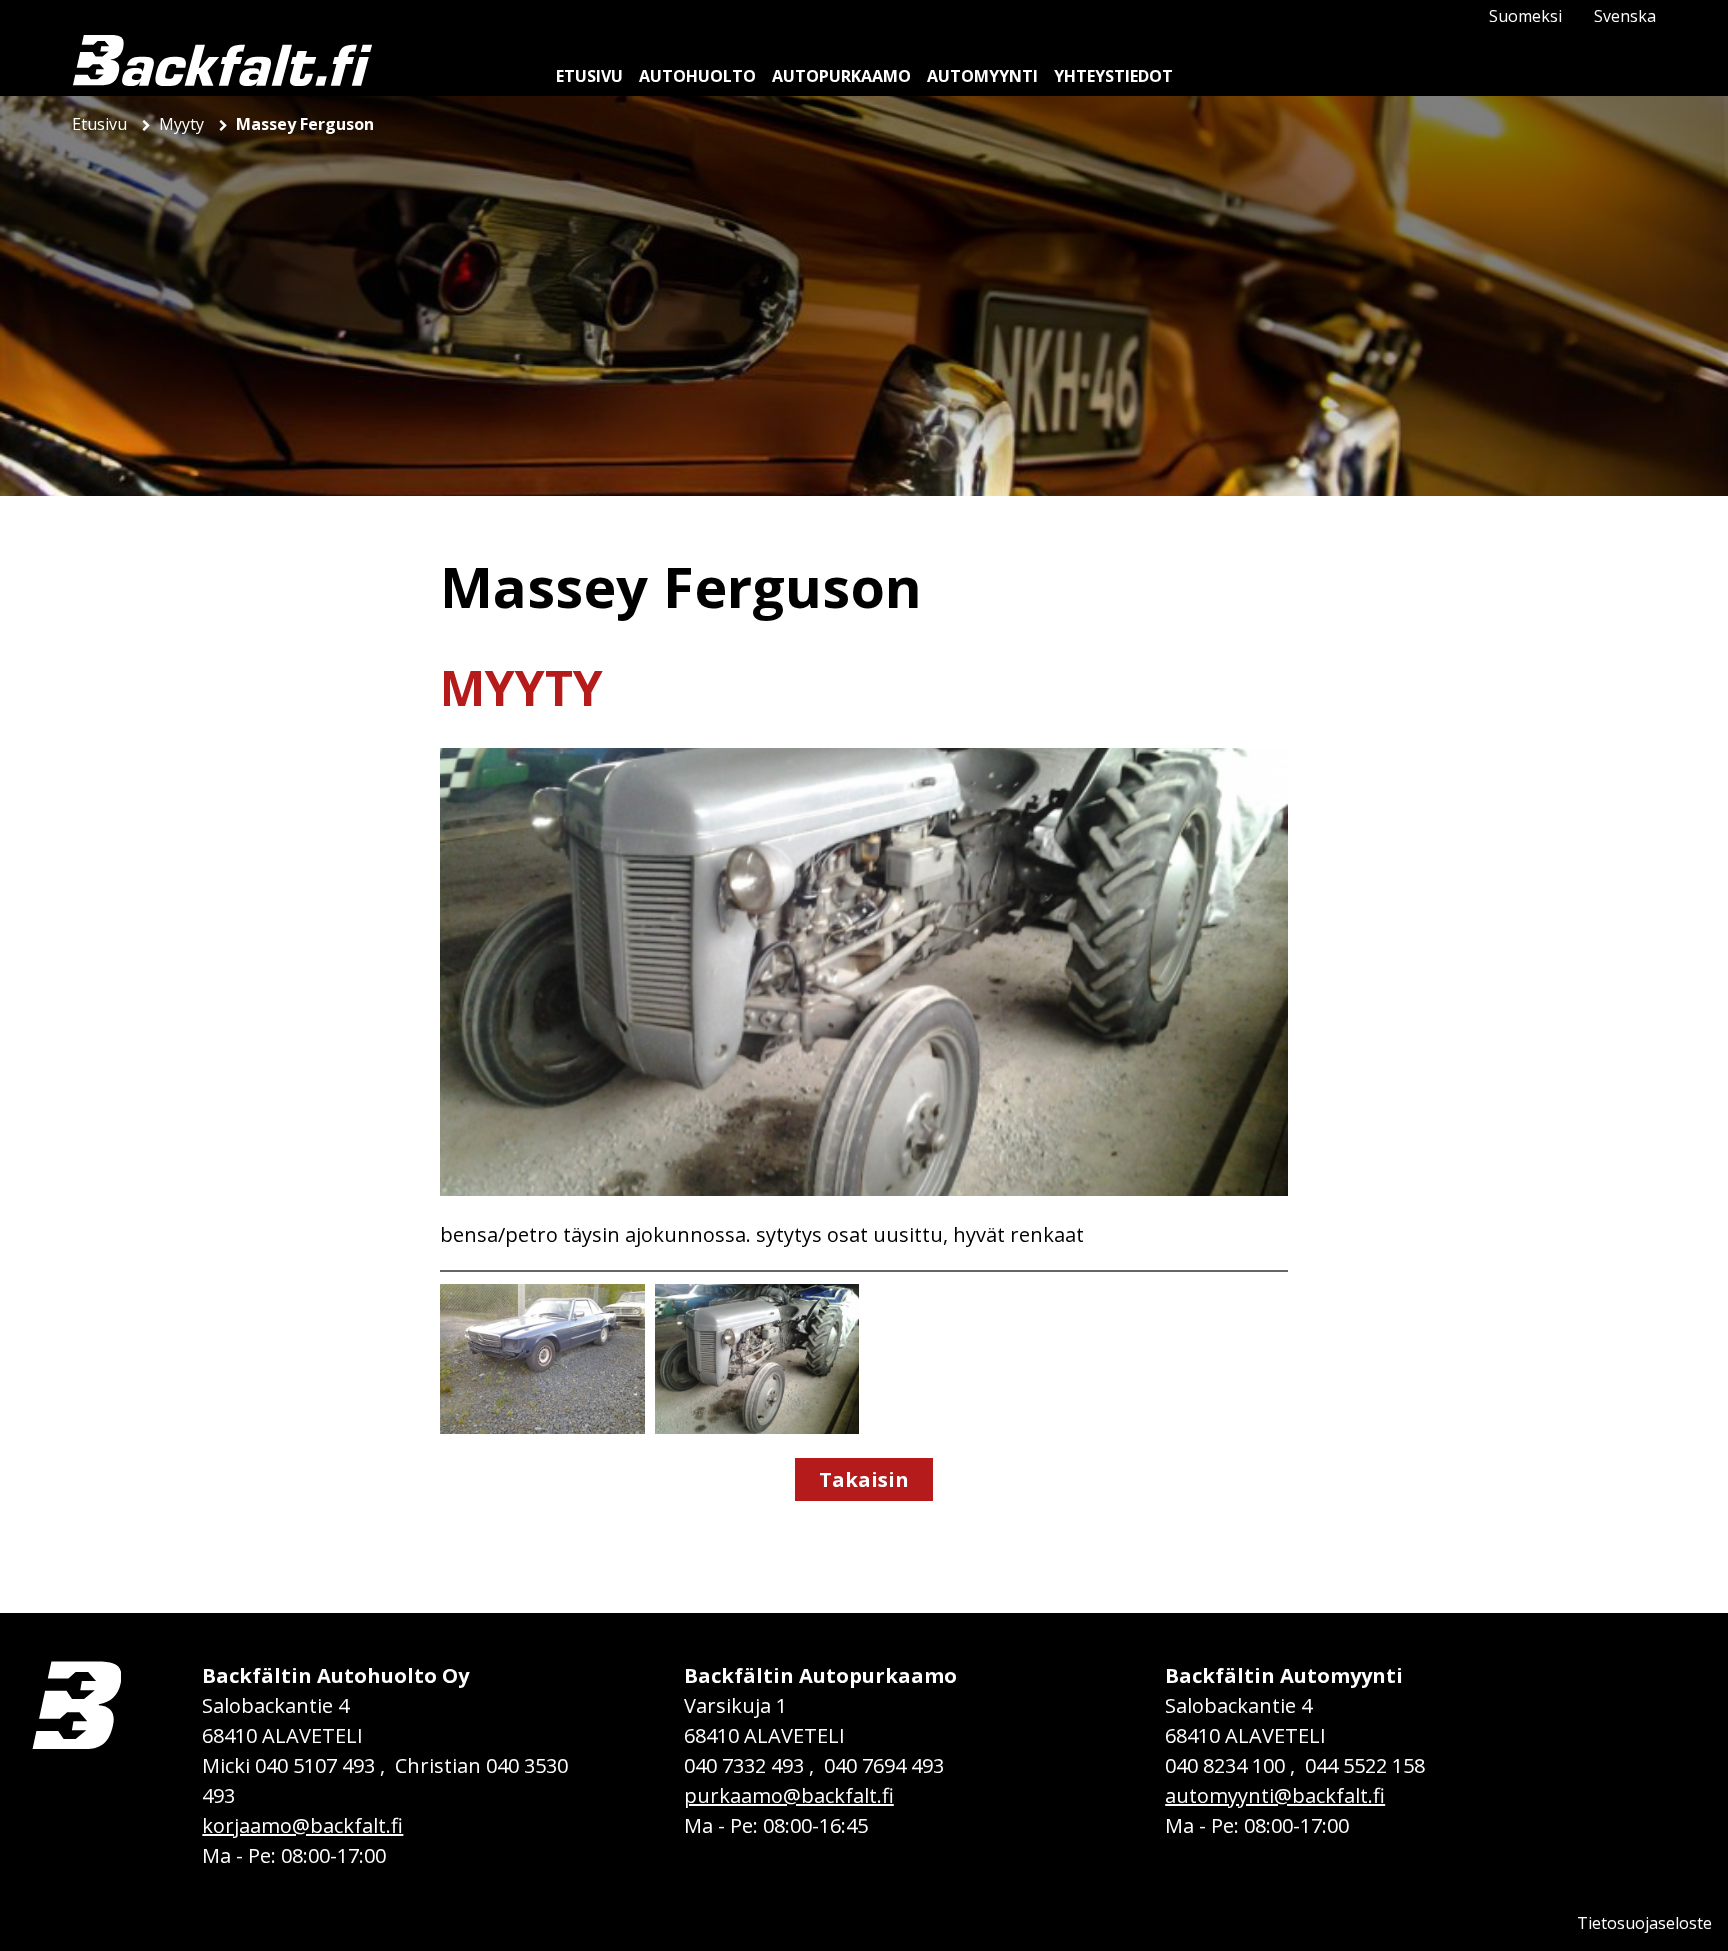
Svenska (1625, 16)
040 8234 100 (1225, 1765)
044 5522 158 (1365, 1765)
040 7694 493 (884, 1765)
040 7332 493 (744, 1765)
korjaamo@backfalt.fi (302, 1825)
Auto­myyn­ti (982, 76)
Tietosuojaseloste (1644, 1923)
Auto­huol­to (697, 76)
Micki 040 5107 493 (288, 1765)
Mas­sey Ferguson (305, 124)
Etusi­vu (589, 76)
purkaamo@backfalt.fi (789, 1795)
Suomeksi (1525, 16)
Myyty (183, 124)
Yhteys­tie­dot (1113, 76)
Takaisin (864, 1479)
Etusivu (101, 124)
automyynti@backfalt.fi (1275, 1795)
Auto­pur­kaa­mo (841, 76)
